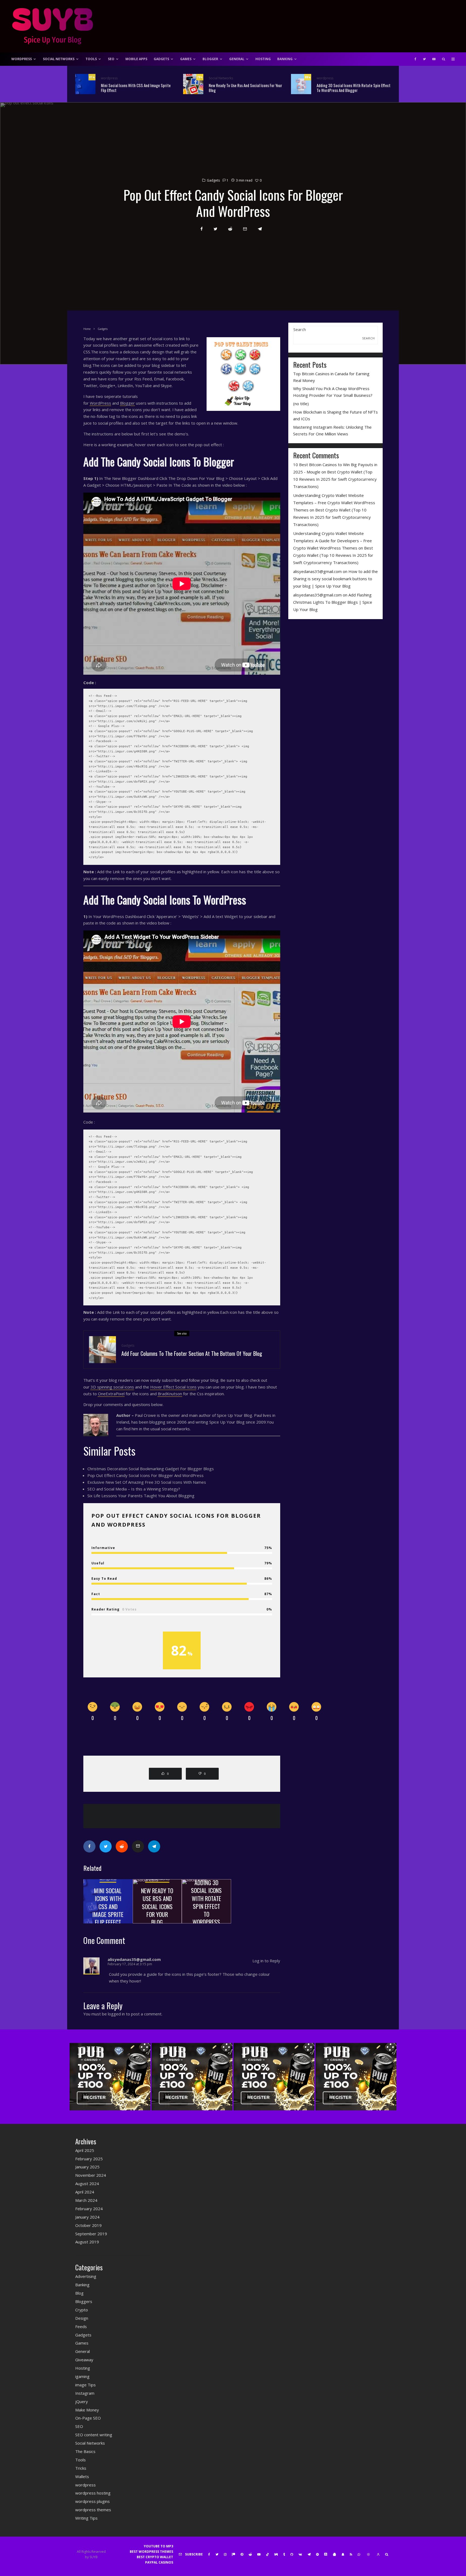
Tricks (81, 2468)
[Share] (202, 229)
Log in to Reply (266, 1961)
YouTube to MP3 (158, 2546)
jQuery (82, 2401)
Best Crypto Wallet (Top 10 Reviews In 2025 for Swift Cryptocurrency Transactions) (335, 479)
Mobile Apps (136, 59)
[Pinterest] (242, 2554)
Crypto (82, 2310)
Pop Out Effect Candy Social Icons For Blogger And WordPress (145, 1475)
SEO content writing (94, 2435)
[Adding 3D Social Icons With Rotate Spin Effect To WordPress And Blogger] (206, 1901)
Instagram (85, 2393)
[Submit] (230, 229)
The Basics (85, 2451)
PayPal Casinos (159, 2562)
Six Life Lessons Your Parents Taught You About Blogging (141, 1496)
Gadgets (161, 59)
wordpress (109, 78)
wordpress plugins (92, 2501)
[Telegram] (309, 2554)
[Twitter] (424, 59)
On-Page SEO (88, 2418)
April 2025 (85, 2150)
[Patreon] (234, 2554)
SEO (111, 59)
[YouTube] (434, 59)
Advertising (86, 2276)
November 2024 (91, 2175)
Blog (79, 2293)
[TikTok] (268, 2554)
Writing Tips (86, 2518)
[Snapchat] (343, 2554)
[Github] (292, 2554)
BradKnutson (170, 1394)
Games (186, 59)
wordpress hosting (93, 2493)
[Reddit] (250, 2554)
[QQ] (334, 2554)
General (237, 59)
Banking (285, 59)
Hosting (263, 59)
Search (300, 329)
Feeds (81, 2326)
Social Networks (59, 59)
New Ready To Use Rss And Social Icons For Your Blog (245, 88)
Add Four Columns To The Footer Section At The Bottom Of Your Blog (192, 1353)
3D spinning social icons (112, 1387)
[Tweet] (215, 229)
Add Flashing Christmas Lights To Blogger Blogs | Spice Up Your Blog (333, 602)
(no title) (301, 404)
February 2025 (89, 2159)
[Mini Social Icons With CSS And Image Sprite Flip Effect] (108, 1901)
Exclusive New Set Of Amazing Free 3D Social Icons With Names (147, 1482)
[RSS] (351, 2554)
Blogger (210, 59)
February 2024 (89, 2209)
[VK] (300, 2554)
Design (82, 2318)
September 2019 (91, 2234)
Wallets (82, 2476)
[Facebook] (415, 59)
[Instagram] (225, 2554)
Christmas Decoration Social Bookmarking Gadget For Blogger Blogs (151, 1469)
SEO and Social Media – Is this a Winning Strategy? (134, 1489)
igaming (82, 2376)
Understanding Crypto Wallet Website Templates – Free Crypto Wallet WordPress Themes (334, 503)
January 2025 (87, 2167)
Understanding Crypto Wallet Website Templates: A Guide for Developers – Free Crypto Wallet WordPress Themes (333, 541)
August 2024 (87, 2183)
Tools (91, 59)
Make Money (87, 2410)
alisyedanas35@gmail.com (317, 571)
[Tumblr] (284, 2554)
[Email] (245, 229)
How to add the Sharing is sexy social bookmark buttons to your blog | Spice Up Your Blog (335, 579)
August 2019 (87, 2242)
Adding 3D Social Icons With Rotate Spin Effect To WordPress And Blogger (354, 88)
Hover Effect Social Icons (173, 1387)
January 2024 (87, 2217)
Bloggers (84, 2301)
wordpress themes (93, 2510)
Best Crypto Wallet (155, 2557)
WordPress (22, 59)
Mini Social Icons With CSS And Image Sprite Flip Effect (136, 88)
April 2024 (85, 2192)
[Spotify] (317, 2554)
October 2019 (88, 2225)
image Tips (85, 2385)
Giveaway (84, 2360)
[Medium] (276, 2554)
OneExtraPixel (111, 1394)
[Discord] (326, 2554)
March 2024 (86, 2200)
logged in (116, 2014)
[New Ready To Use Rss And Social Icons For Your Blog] (157, 1901)
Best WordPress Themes (151, 2552)
